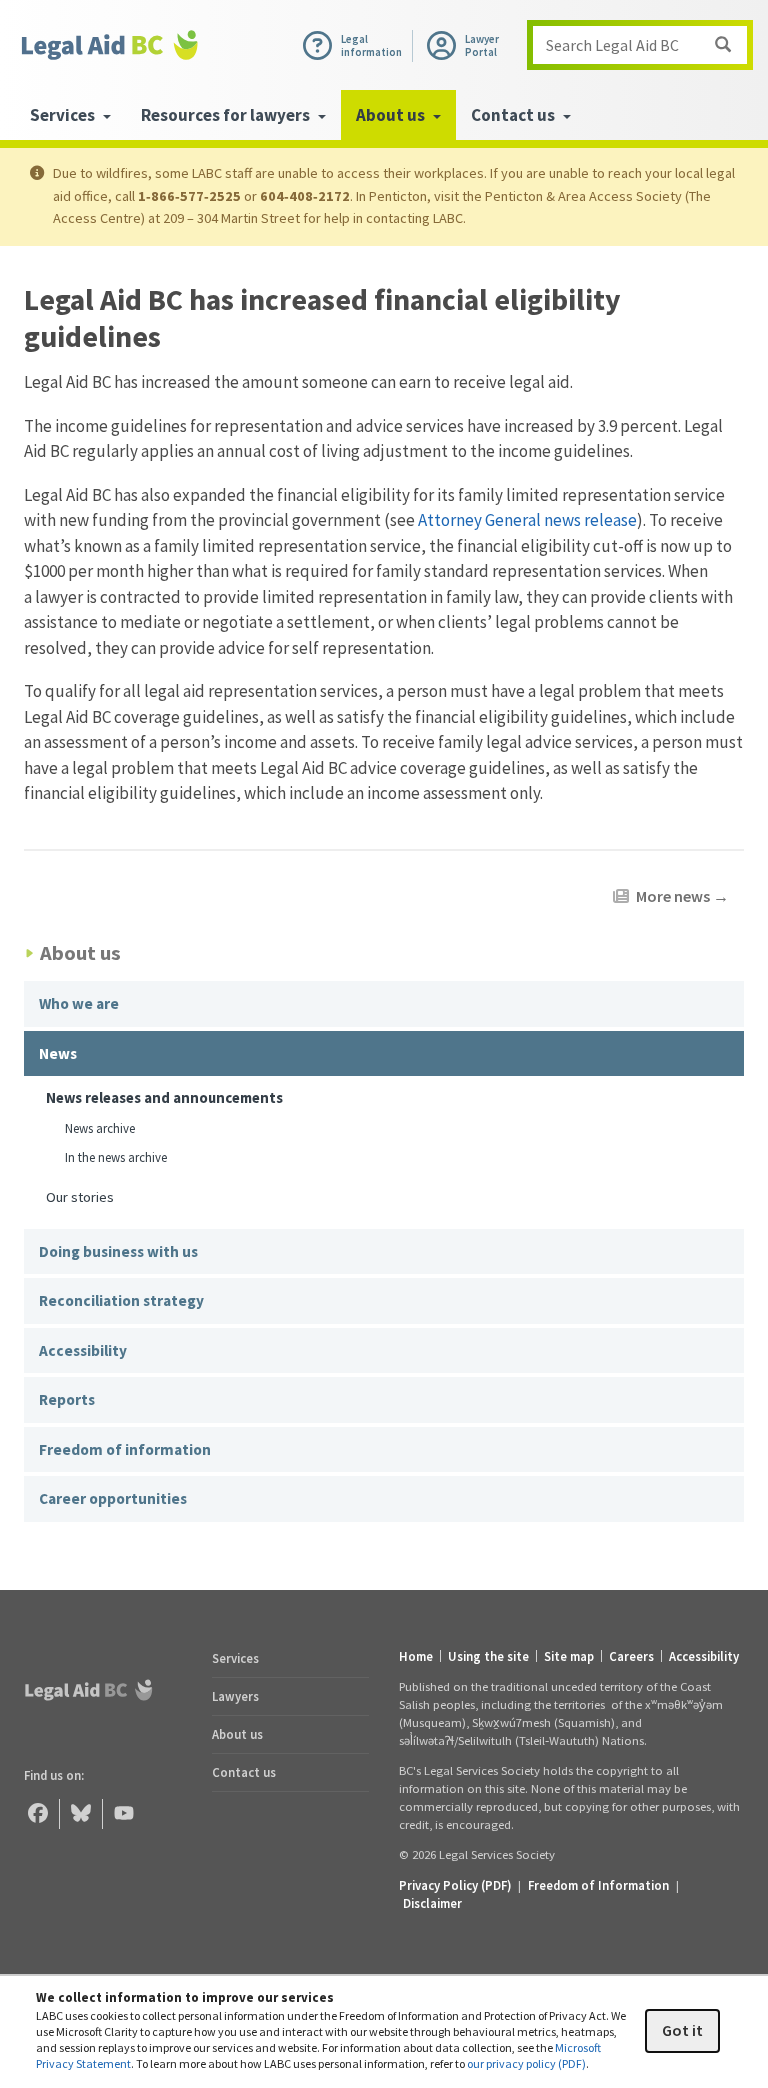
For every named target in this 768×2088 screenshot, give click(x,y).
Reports (67, 1399)
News (58, 1053)
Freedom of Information (598, 1885)
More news (682, 896)
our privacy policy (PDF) (526, 2063)
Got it (682, 2030)
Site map (569, 1656)
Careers (631, 1656)
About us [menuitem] (392, 115)
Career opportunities (113, 1498)
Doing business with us (118, 1251)
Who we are (79, 1003)
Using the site (488, 1656)
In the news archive (116, 1157)
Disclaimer (432, 1903)
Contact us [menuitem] (514, 115)
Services (235, 1658)
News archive (100, 1128)
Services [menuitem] (64, 115)
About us (237, 1734)
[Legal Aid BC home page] (110, 45)
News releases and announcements (164, 1097)
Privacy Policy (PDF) (455, 1885)
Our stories (80, 1196)
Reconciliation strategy (121, 1300)
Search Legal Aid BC (612, 45)
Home (416, 1656)
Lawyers (235, 1696)
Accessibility (83, 1350)
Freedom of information (125, 1449)
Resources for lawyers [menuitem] (227, 115)
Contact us (244, 1772)
